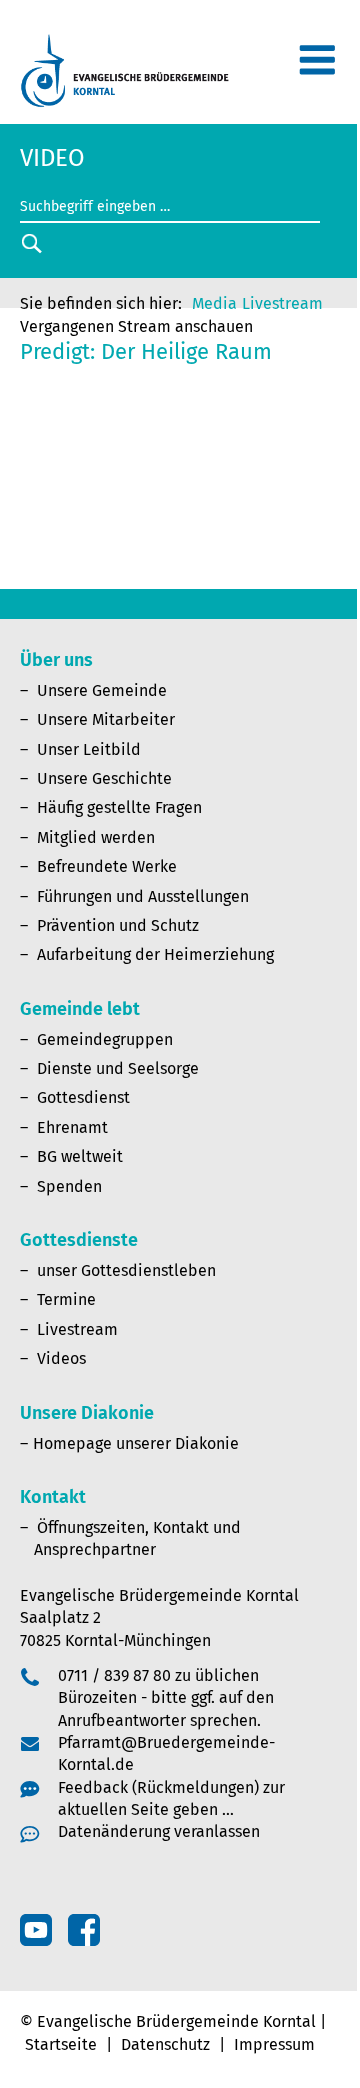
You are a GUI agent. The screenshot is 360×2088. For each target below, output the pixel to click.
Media (214, 303)
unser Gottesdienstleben (126, 1270)
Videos (61, 1358)
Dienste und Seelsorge (118, 1068)
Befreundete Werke (107, 866)
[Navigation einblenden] (317, 68)
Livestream (282, 303)
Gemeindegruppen (105, 1039)
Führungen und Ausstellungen (143, 896)
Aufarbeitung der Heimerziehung (155, 954)
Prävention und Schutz (118, 925)
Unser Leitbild (89, 749)
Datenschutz (165, 2044)
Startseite (61, 2044)
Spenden (69, 1186)
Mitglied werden (96, 837)
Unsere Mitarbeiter (106, 719)
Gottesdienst (83, 1097)
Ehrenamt (72, 1127)
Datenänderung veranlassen (159, 1831)
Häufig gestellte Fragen (119, 807)
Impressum (274, 2044)
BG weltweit (80, 1156)
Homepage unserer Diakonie (136, 1443)
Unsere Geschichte (104, 778)
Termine (66, 1299)
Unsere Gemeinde (102, 690)
